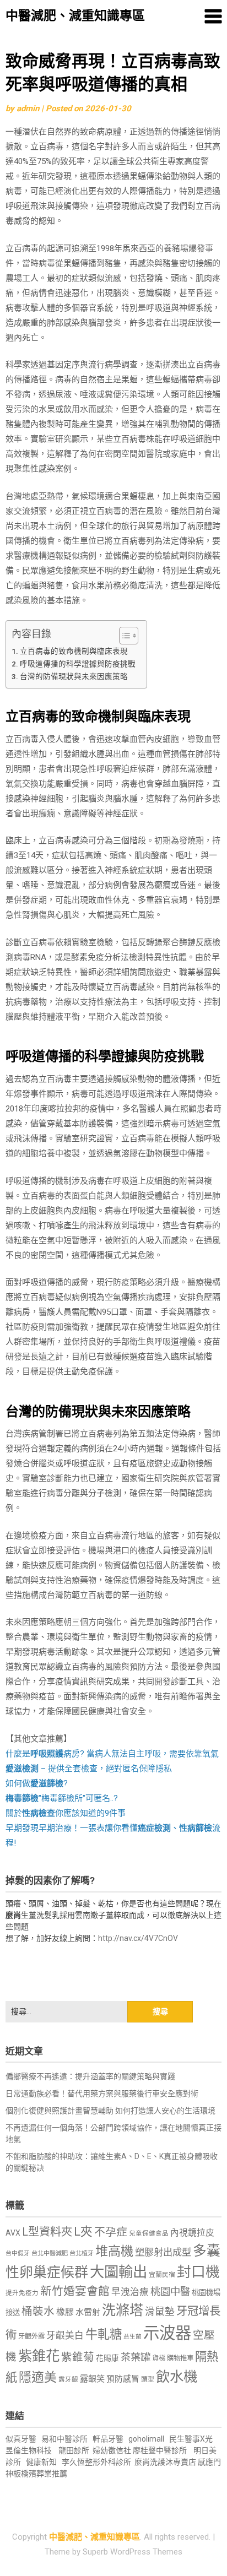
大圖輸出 (118, 2272)
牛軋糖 (104, 2334)
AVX (13, 2233)
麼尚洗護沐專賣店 (166, 2462)
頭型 (148, 2379)
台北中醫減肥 (50, 2254)
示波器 (167, 2333)
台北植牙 (82, 2254)
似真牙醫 (21, 2439)
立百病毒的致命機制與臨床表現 (74, 651)
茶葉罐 (136, 2357)
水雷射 (88, 2312)
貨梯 (159, 2358)
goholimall (146, 2439)
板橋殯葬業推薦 (40, 2474)
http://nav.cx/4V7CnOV (138, 1938)
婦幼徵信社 (113, 2450)
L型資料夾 (47, 2232)
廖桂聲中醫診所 (160, 2450)
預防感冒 (123, 2379)
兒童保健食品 (149, 2233)
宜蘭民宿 (162, 2275)
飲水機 (177, 2377)
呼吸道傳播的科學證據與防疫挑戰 (78, 664)
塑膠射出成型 (163, 2252)
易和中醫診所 (64, 2439)
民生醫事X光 (191, 2439)
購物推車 (180, 2358)
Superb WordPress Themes (133, 2552)
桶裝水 (38, 2311)
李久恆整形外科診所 (97, 2462)
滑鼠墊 (160, 2312)
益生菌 (133, 2337)
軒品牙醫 (108, 2439)
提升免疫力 (22, 2293)
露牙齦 (68, 2379)
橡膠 (65, 2312)
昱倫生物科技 (29, 2450)
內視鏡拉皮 (192, 2233)
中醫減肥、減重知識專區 (75, 16)
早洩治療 (130, 2292)
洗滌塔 (123, 2310)
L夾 (83, 2231)
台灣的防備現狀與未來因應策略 (74, 676)
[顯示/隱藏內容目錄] (123, 636)
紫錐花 (39, 2356)
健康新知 (41, 2462)
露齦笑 (92, 2379)
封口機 (198, 2272)
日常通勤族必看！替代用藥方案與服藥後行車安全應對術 (102, 2094)
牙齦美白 (65, 2336)
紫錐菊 (78, 2357)
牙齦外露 (31, 2336)
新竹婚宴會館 (75, 2291)
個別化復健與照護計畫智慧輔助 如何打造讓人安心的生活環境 (110, 2111)
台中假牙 (18, 2254)
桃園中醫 (170, 2292)
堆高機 (114, 2251)
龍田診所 (74, 2450)
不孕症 (111, 2232)
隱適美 (38, 2377)
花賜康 (107, 2358)
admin (28, 109)
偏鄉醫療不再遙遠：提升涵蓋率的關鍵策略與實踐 (90, 2076)
